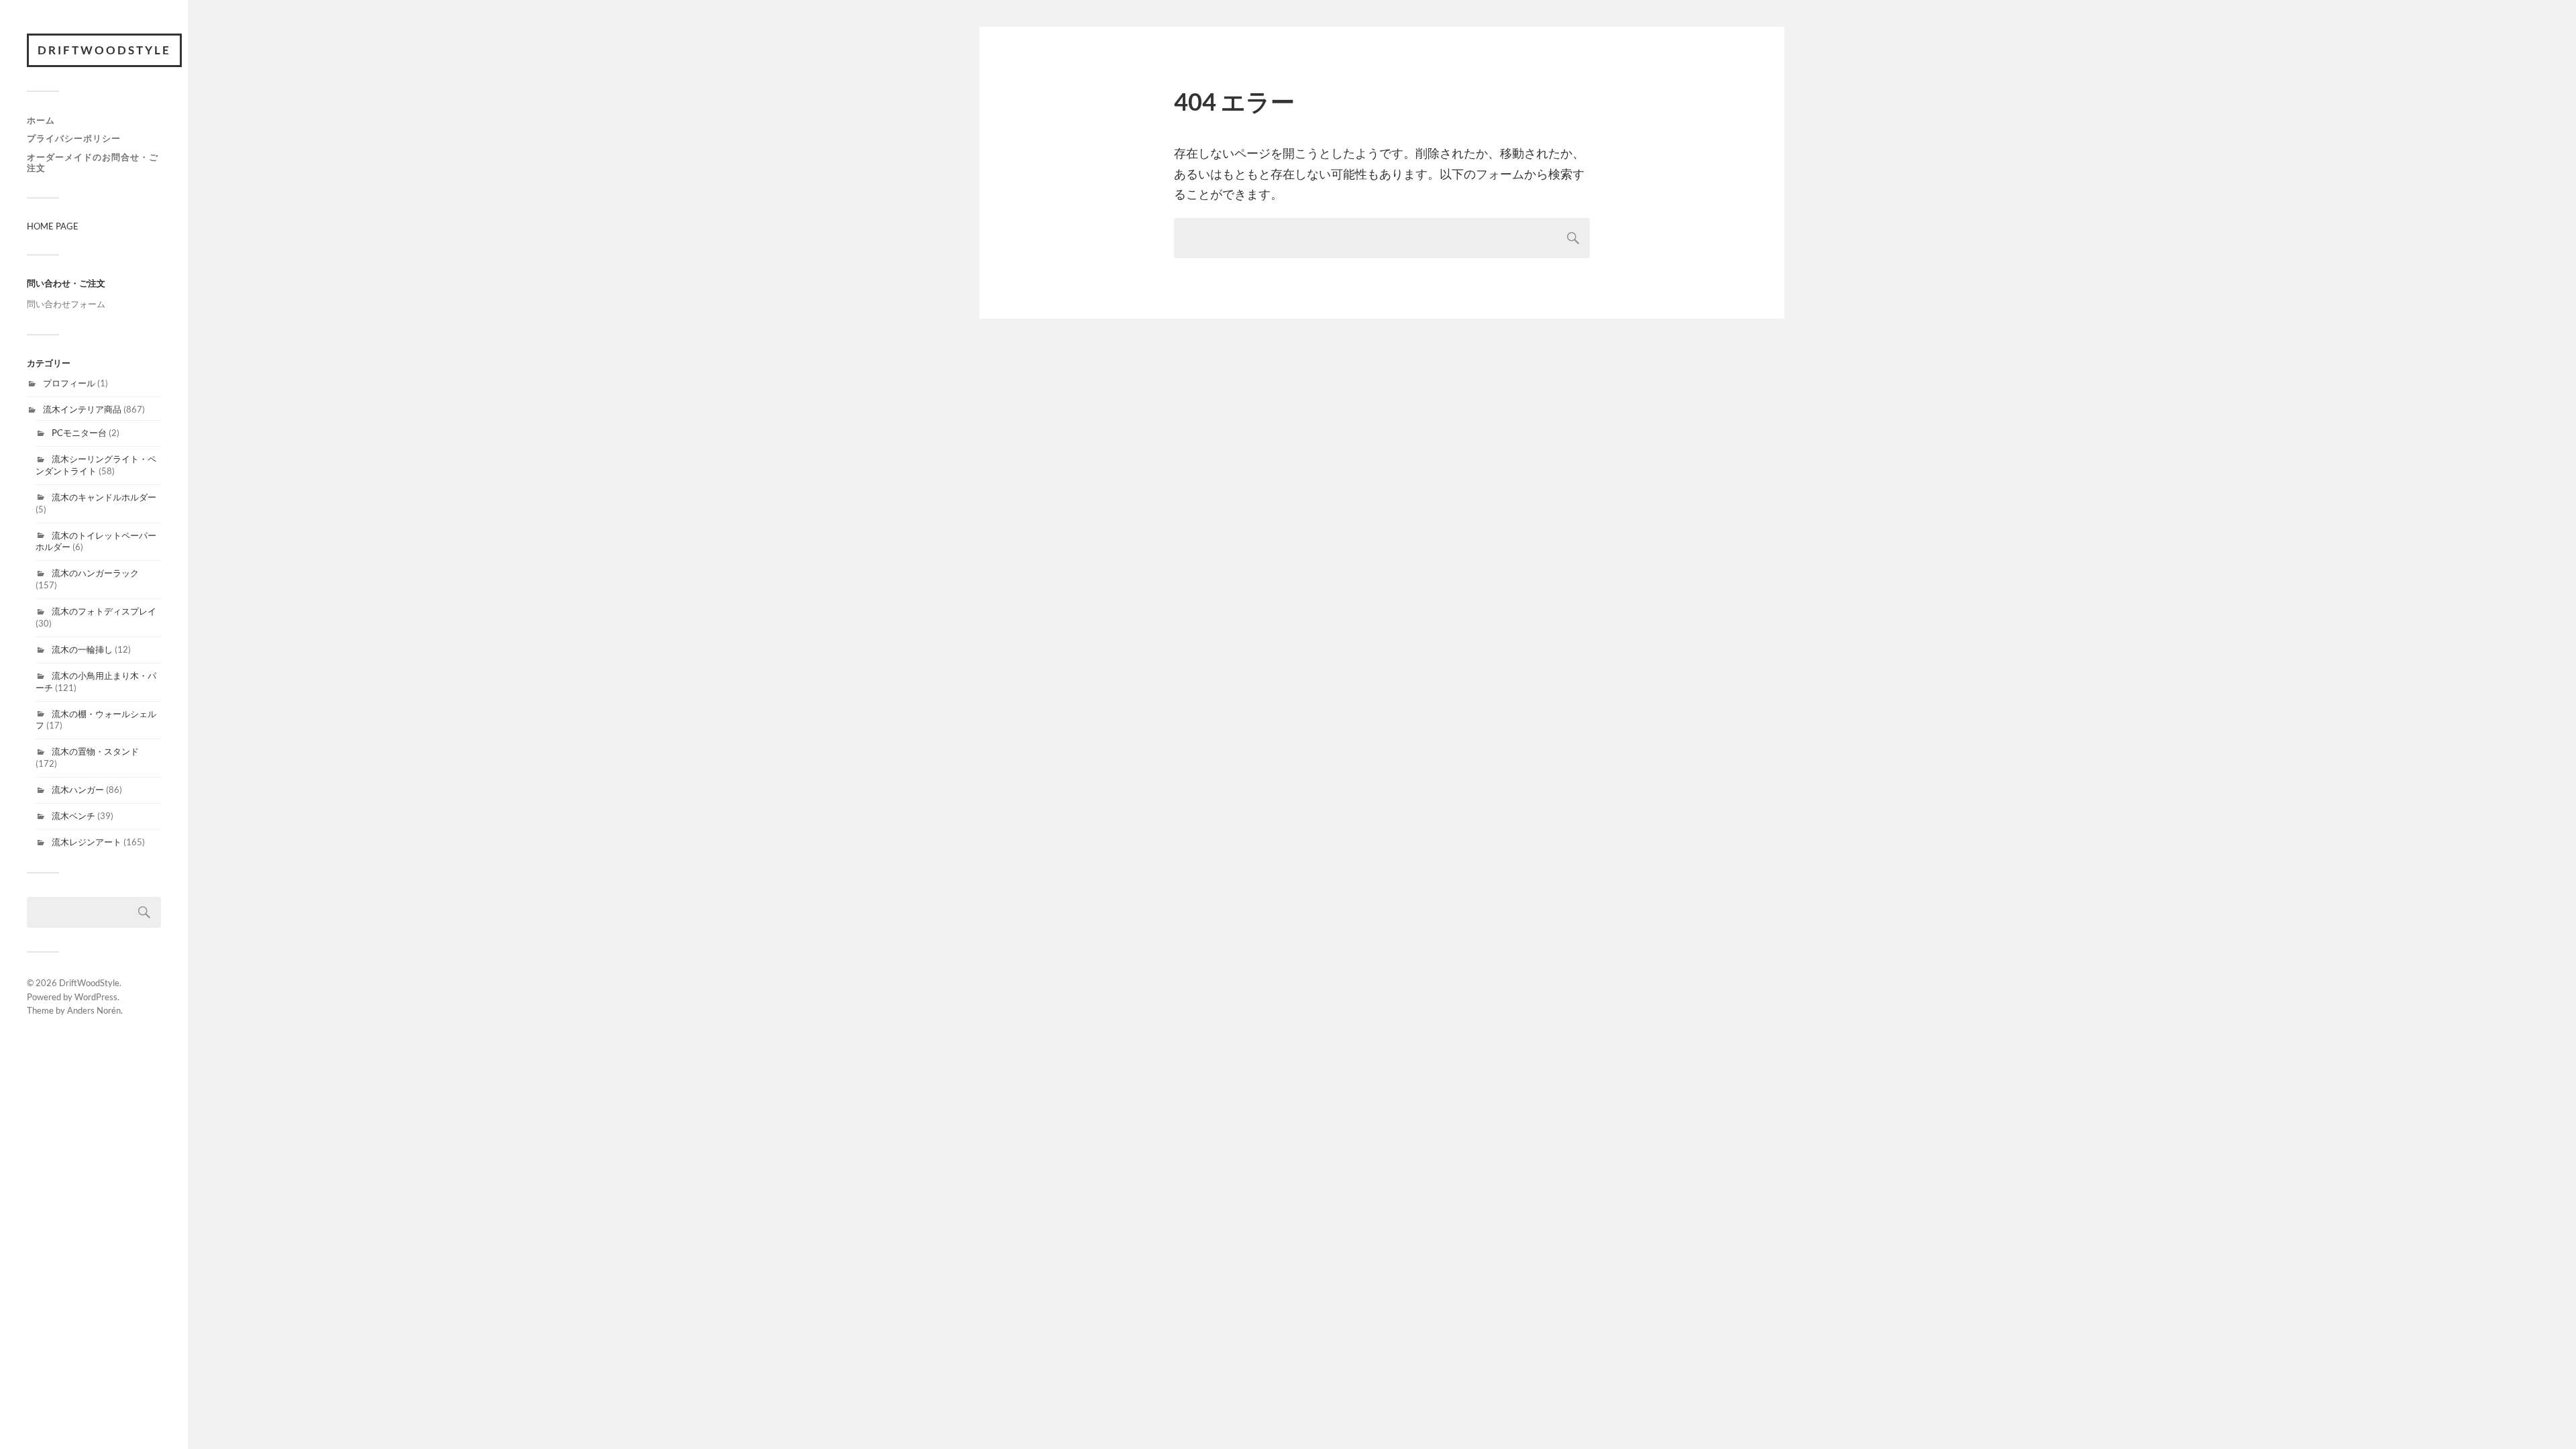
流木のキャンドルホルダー (104, 497)
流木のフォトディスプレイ (104, 611)
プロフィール (69, 383)
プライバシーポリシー (74, 138)
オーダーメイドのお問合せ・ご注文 (93, 162)
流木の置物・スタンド (95, 751)
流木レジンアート (87, 842)
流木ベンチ (73, 816)
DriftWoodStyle (104, 50)
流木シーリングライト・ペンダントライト (96, 465)
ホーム (41, 120)
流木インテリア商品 (82, 409)
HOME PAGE (53, 226)
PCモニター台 (79, 433)
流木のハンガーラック (95, 573)
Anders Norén (94, 1010)
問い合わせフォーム (66, 304)
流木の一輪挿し (82, 649)
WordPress (96, 997)
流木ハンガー (78, 790)
